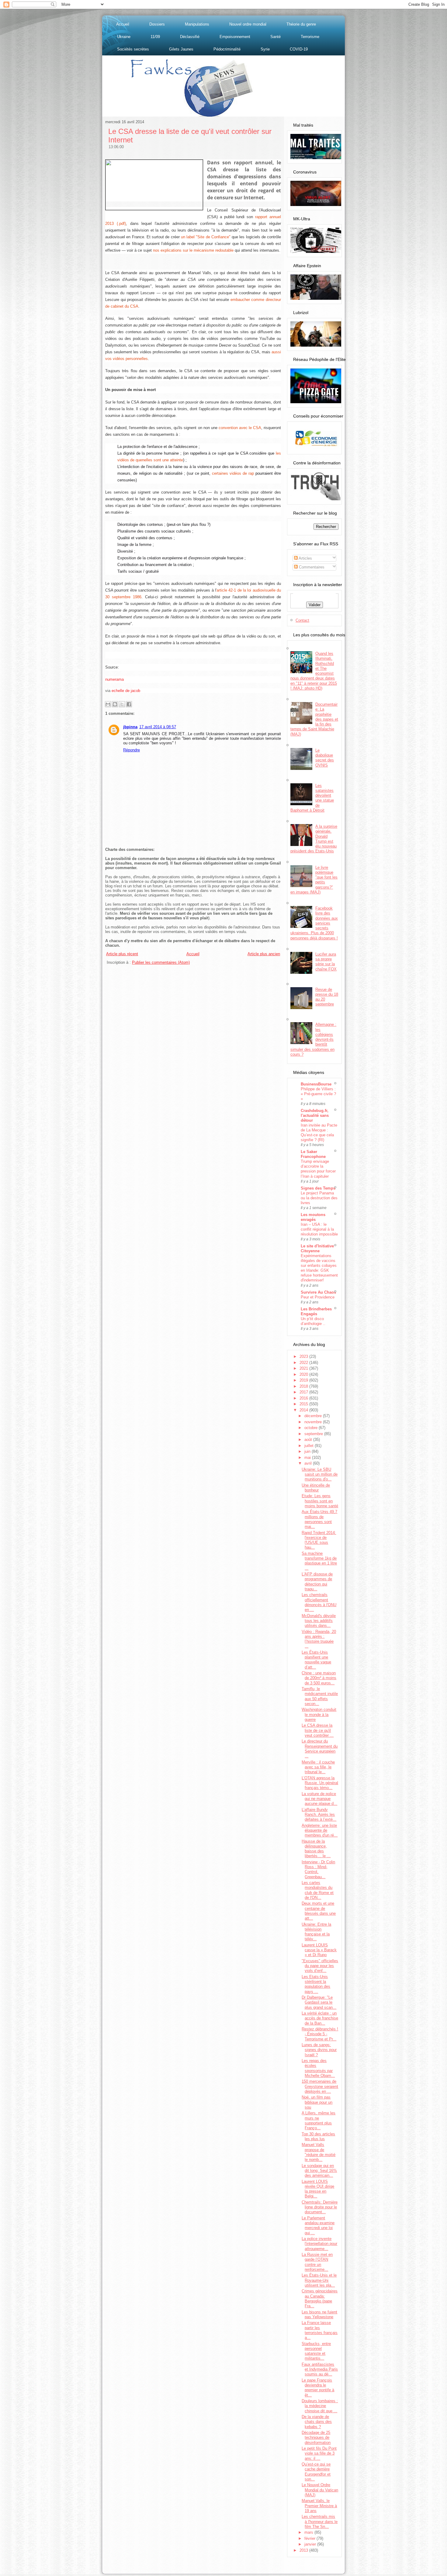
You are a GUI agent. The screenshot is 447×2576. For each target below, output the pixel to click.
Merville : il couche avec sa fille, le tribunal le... (318, 1767)
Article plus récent (122, 954)
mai (308, 1458)
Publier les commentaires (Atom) (161, 962)
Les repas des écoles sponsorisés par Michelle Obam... (318, 2068)
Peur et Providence (318, 1297)
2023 (304, 1356)
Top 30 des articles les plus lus (318, 2136)
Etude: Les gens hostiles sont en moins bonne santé (320, 1501)
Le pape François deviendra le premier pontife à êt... (318, 2388)
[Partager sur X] (122, 704)
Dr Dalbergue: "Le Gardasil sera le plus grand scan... (319, 2002)
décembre (314, 1416)
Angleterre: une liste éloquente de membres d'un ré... (320, 1830)
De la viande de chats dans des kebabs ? (317, 2422)
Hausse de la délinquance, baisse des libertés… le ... (316, 1849)
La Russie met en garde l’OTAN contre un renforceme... (317, 2262)
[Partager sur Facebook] (129, 704)
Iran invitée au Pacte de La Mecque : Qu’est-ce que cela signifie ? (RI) (319, 1132)
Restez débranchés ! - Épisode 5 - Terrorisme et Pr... (320, 2034)
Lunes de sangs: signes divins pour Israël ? (319, 2050)
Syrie (265, 49)
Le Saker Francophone (313, 1154)
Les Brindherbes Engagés (316, 1311)
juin (308, 1451)
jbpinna (130, 727)
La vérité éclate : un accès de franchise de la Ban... (320, 2018)
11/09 (155, 37)
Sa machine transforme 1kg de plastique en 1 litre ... (319, 1561)
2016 (304, 1398)
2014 (304, 1410)
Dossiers (157, 24)
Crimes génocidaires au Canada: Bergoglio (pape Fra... (320, 2298)
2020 (304, 1374)
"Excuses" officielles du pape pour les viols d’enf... (320, 1966)
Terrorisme (310, 37)
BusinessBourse (316, 1084)
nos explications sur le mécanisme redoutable (194, 250)
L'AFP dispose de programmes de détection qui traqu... (317, 1582)
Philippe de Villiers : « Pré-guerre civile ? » (318, 1094)
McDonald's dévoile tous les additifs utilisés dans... (319, 1621)
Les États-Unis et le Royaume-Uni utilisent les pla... (319, 2280)
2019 (304, 1380)
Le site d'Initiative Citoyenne (317, 1248)
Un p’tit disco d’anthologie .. (313, 1321)
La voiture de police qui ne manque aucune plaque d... (319, 1799)
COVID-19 (299, 49)
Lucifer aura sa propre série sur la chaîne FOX (326, 962)
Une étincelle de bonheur (316, 1488)
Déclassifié (190, 37)
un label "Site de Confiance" (206, 237)
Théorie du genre (301, 24)
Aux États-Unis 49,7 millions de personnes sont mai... (319, 1519)
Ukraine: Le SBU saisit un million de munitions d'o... (320, 1474)
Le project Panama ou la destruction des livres (319, 1198)
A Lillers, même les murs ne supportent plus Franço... (319, 2120)
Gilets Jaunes (181, 49)
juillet (310, 1446)
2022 (304, 1363)
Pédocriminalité (227, 49)
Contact (302, 620)
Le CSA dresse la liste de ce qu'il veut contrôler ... (318, 1730)
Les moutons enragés (313, 1217)
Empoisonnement (235, 37)
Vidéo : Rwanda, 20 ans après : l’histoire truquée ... (319, 1639)
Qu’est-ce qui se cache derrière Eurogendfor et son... (316, 2472)
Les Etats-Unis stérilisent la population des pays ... (316, 1984)
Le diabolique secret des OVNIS (325, 758)
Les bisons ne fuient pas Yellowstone (319, 2314)
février (310, 2538)
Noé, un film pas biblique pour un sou (317, 2102)
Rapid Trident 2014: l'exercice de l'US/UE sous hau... (319, 1540)
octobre (312, 1428)
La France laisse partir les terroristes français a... (320, 2330)
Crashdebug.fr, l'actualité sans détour (315, 1115)
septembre (314, 1434)
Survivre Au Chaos (318, 1292)
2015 (304, 1404)
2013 (304, 2550)
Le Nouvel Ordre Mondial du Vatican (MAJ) (320, 2490)
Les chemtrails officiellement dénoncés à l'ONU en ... (319, 1602)
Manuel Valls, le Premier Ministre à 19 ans (319, 2506)
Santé (275, 37)
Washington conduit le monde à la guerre (319, 1714)
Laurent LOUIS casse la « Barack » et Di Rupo (319, 1950)
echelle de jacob (126, 691)
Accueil (123, 24)
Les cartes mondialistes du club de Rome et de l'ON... (318, 1890)
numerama (114, 679)
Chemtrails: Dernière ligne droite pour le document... (320, 2207)
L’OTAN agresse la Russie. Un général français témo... (320, 1783)
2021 (304, 1368)
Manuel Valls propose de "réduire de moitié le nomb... (319, 2152)
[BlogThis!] (115, 704)
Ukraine (124, 37)
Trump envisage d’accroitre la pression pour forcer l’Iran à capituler (318, 1169)
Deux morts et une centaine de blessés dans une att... (319, 1911)
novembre (314, 1422)
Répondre (132, 750)
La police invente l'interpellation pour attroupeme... (319, 2244)
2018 (304, 1386)
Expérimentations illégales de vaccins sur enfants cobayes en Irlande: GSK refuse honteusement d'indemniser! (319, 1268)
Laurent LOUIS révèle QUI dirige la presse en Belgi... (318, 2189)
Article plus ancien (264, 954)
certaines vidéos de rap (233, 473)
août (309, 1440)
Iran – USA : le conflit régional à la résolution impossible (319, 1229)
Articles (305, 558)
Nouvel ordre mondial (248, 24)
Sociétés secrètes (133, 49)
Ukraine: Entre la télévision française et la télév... (316, 1932)
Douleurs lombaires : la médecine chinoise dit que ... (320, 2406)
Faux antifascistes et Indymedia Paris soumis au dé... (320, 2369)
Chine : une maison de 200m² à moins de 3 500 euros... (319, 1678)
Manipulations (197, 24)
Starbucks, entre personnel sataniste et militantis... (316, 2351)
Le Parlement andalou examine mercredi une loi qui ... (318, 2225)
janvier (311, 2544)
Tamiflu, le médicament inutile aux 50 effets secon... (320, 1696)
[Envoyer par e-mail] (108, 704)
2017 (304, 1392)
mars (309, 2532)
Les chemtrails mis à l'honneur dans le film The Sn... (320, 2522)
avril (309, 1463)
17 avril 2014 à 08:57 (158, 727)
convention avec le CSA (240, 428)
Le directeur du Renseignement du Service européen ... (320, 1749)
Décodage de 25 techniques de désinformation (316, 2438)
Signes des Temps (318, 1188)
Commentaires (311, 567)
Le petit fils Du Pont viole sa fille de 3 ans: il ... (319, 2453)
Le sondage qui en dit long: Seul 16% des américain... (319, 2171)
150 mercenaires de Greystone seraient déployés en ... (320, 2086)
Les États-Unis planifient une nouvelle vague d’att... (316, 1660)
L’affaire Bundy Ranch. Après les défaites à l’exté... (319, 1815)
